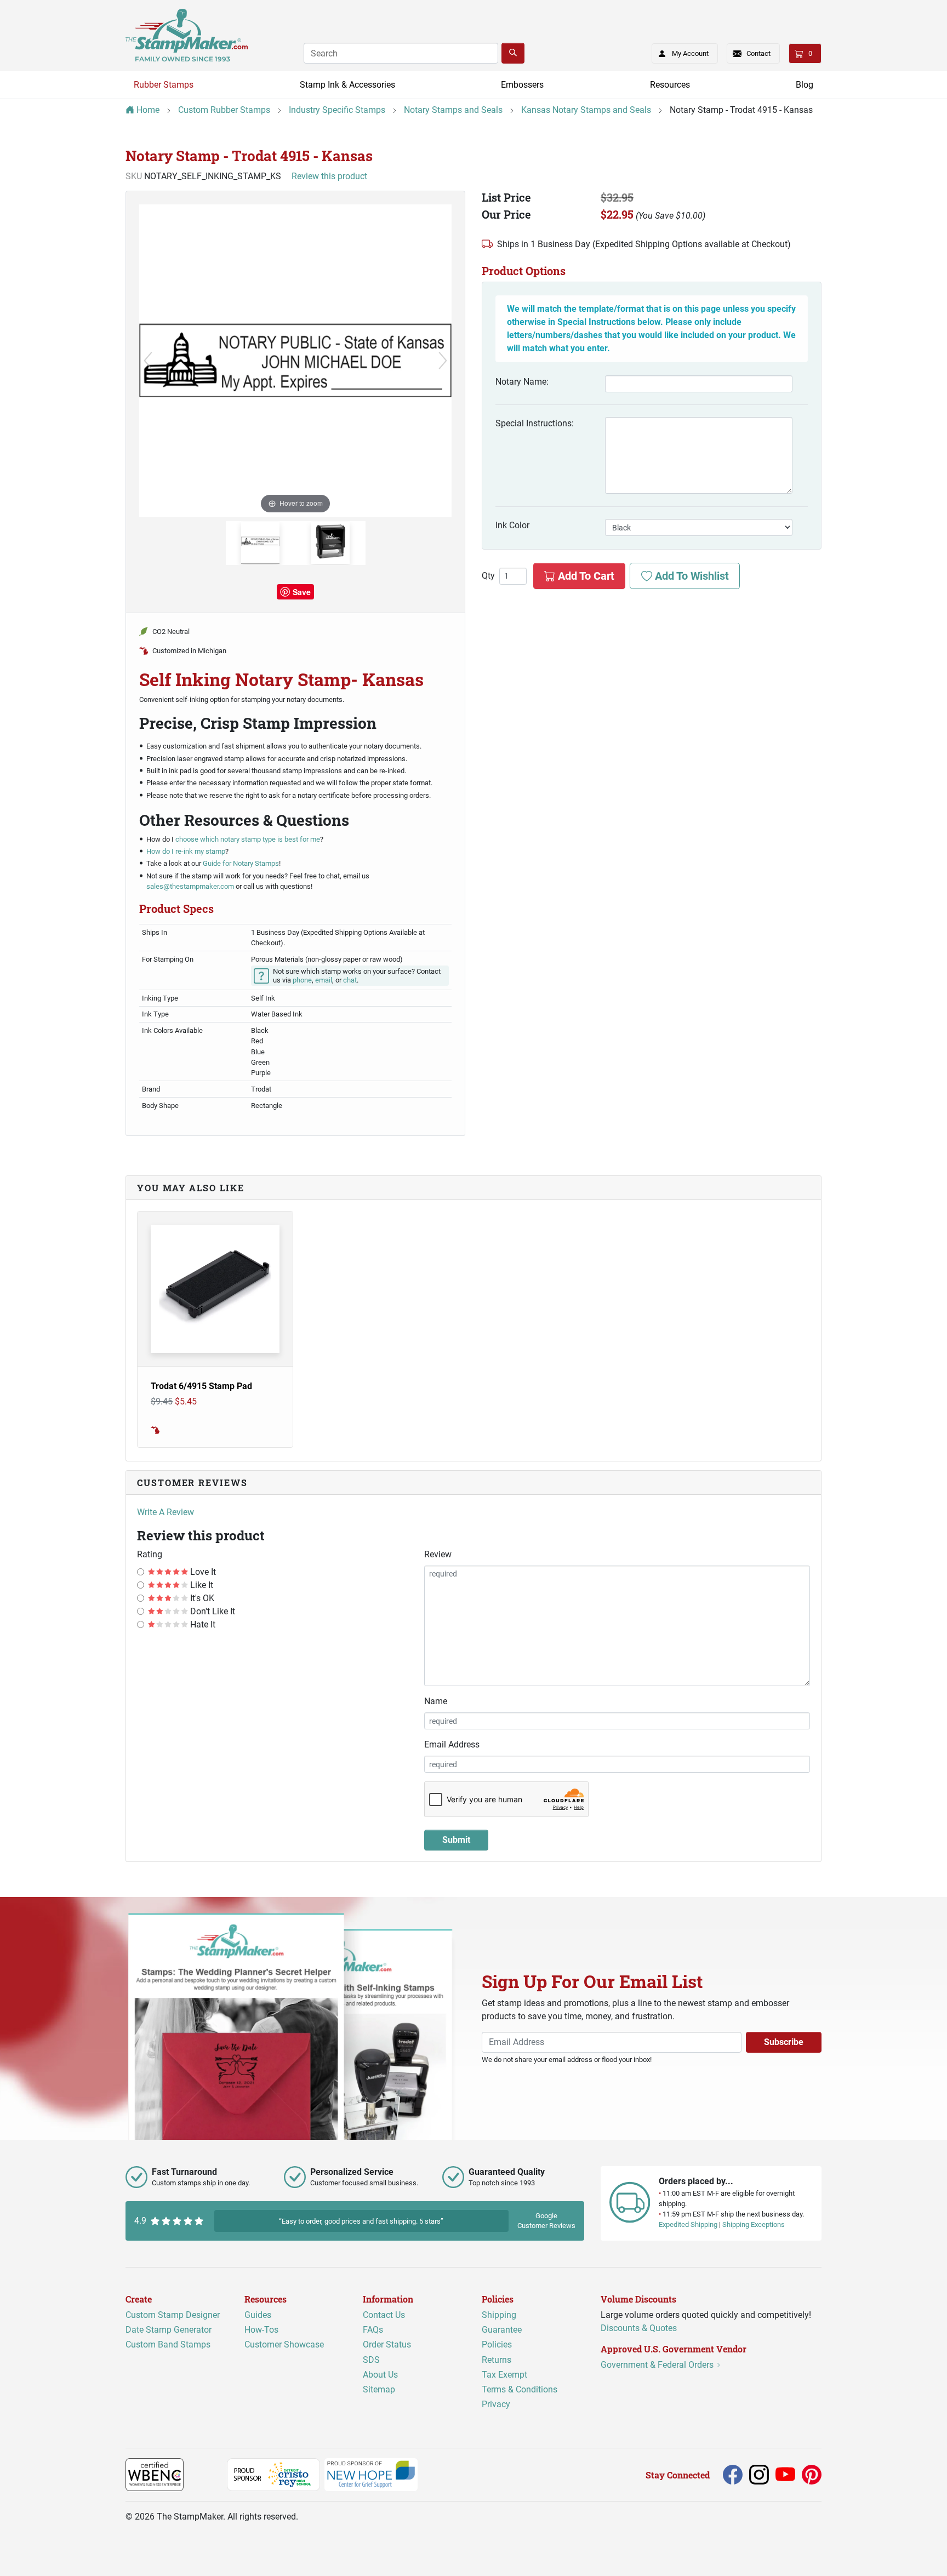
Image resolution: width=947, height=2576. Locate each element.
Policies (497, 2344)
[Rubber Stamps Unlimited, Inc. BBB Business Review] (207, 2474)
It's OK (201, 1598)
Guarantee (502, 2330)
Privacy (496, 2404)
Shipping (499, 2315)
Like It (201, 1585)
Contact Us (384, 2315)
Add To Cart (585, 576)
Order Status (387, 2344)
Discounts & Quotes (639, 2328)
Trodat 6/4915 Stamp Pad (201, 1386)
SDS (371, 2360)
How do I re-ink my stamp (186, 851)
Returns (497, 2360)
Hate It (202, 1624)
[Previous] (148, 361)
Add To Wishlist (691, 576)
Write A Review (166, 1512)
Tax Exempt (504, 2375)
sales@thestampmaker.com (190, 886)
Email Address (452, 1744)
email (324, 980)
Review (438, 1554)
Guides (258, 2315)
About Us (380, 2375)
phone (302, 980)
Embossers (522, 85)
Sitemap (379, 2389)
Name (436, 1701)
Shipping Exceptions (754, 2224)
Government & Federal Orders (658, 2365)
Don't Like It (212, 1611)
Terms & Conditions (520, 2389)
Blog (805, 85)
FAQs (373, 2330)
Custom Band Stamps (168, 2344)
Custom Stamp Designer (173, 2315)
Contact (758, 53)
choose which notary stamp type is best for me (248, 839)
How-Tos (261, 2330)
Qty (488, 576)
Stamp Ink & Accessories (347, 85)
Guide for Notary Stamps (240, 863)
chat (350, 980)
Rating (150, 1554)
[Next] (443, 361)
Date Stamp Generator (169, 2330)
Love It (202, 1572)
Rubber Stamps (164, 85)
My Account (690, 53)
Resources (670, 85)
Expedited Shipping (688, 2224)
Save (302, 592)
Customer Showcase (284, 2344)
